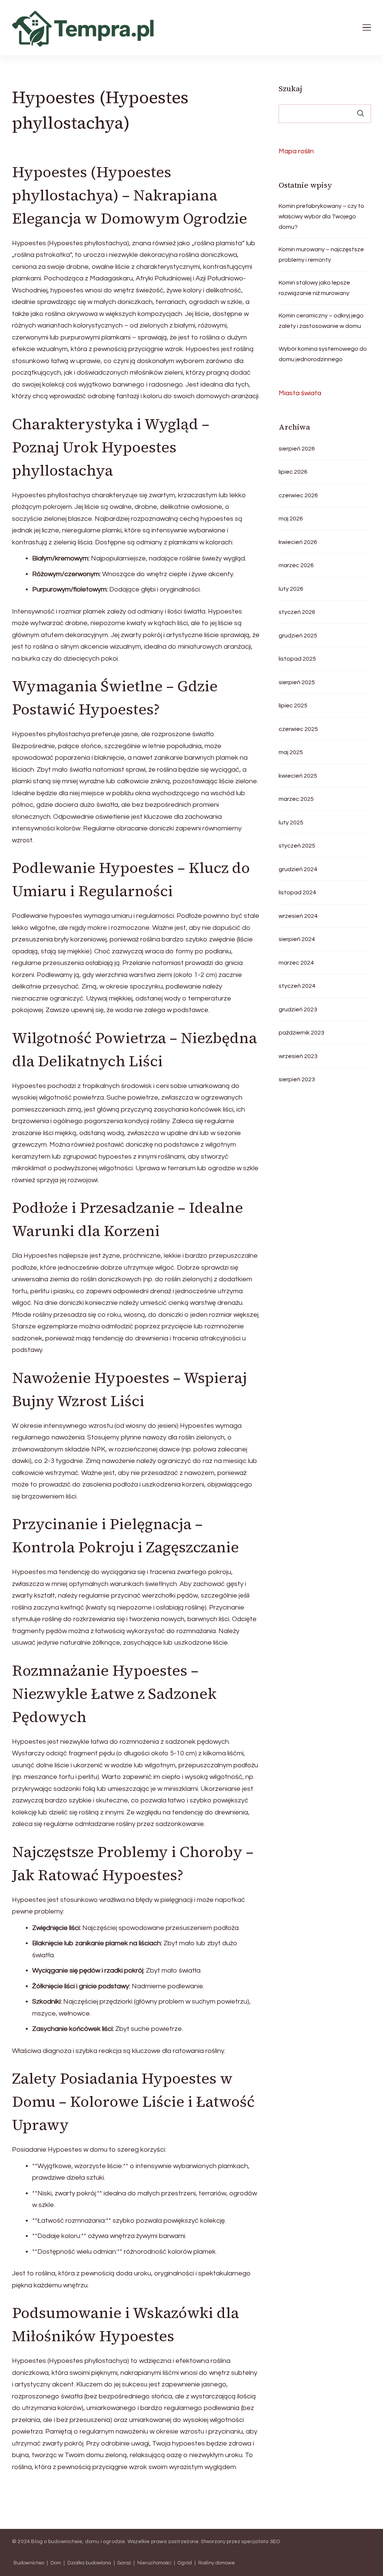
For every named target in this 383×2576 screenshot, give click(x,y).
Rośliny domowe (217, 2563)
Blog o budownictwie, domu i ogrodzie (78, 2542)
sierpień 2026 (297, 449)
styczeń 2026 (297, 612)
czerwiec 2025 (298, 729)
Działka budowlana (89, 2563)
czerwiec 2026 (298, 495)
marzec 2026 (296, 565)
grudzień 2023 (298, 1009)
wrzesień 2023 (298, 1056)
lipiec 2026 (293, 472)
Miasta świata (300, 393)
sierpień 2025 (297, 682)
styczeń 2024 (297, 986)
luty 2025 (291, 823)
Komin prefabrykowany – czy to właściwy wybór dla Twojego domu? (321, 216)
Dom (56, 2563)
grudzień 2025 (298, 636)
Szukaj (290, 89)
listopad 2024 (297, 892)
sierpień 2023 (297, 1079)
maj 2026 (291, 519)
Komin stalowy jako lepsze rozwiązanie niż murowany (314, 288)
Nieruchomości (154, 2563)
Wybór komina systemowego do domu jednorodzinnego (323, 354)
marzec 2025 (296, 799)
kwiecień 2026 (298, 542)
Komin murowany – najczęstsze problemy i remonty (321, 255)
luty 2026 (291, 589)
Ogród (185, 2563)
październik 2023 (301, 1033)
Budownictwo (29, 2563)
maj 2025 (291, 752)
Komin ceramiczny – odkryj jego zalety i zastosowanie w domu (321, 321)
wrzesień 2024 (298, 916)
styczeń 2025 (297, 846)
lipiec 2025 (293, 706)
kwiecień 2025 (298, 776)
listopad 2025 (297, 659)
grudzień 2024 (298, 869)
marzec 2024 (296, 963)
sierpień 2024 (297, 939)
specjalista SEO (261, 2542)
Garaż (124, 2563)
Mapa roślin (296, 151)
